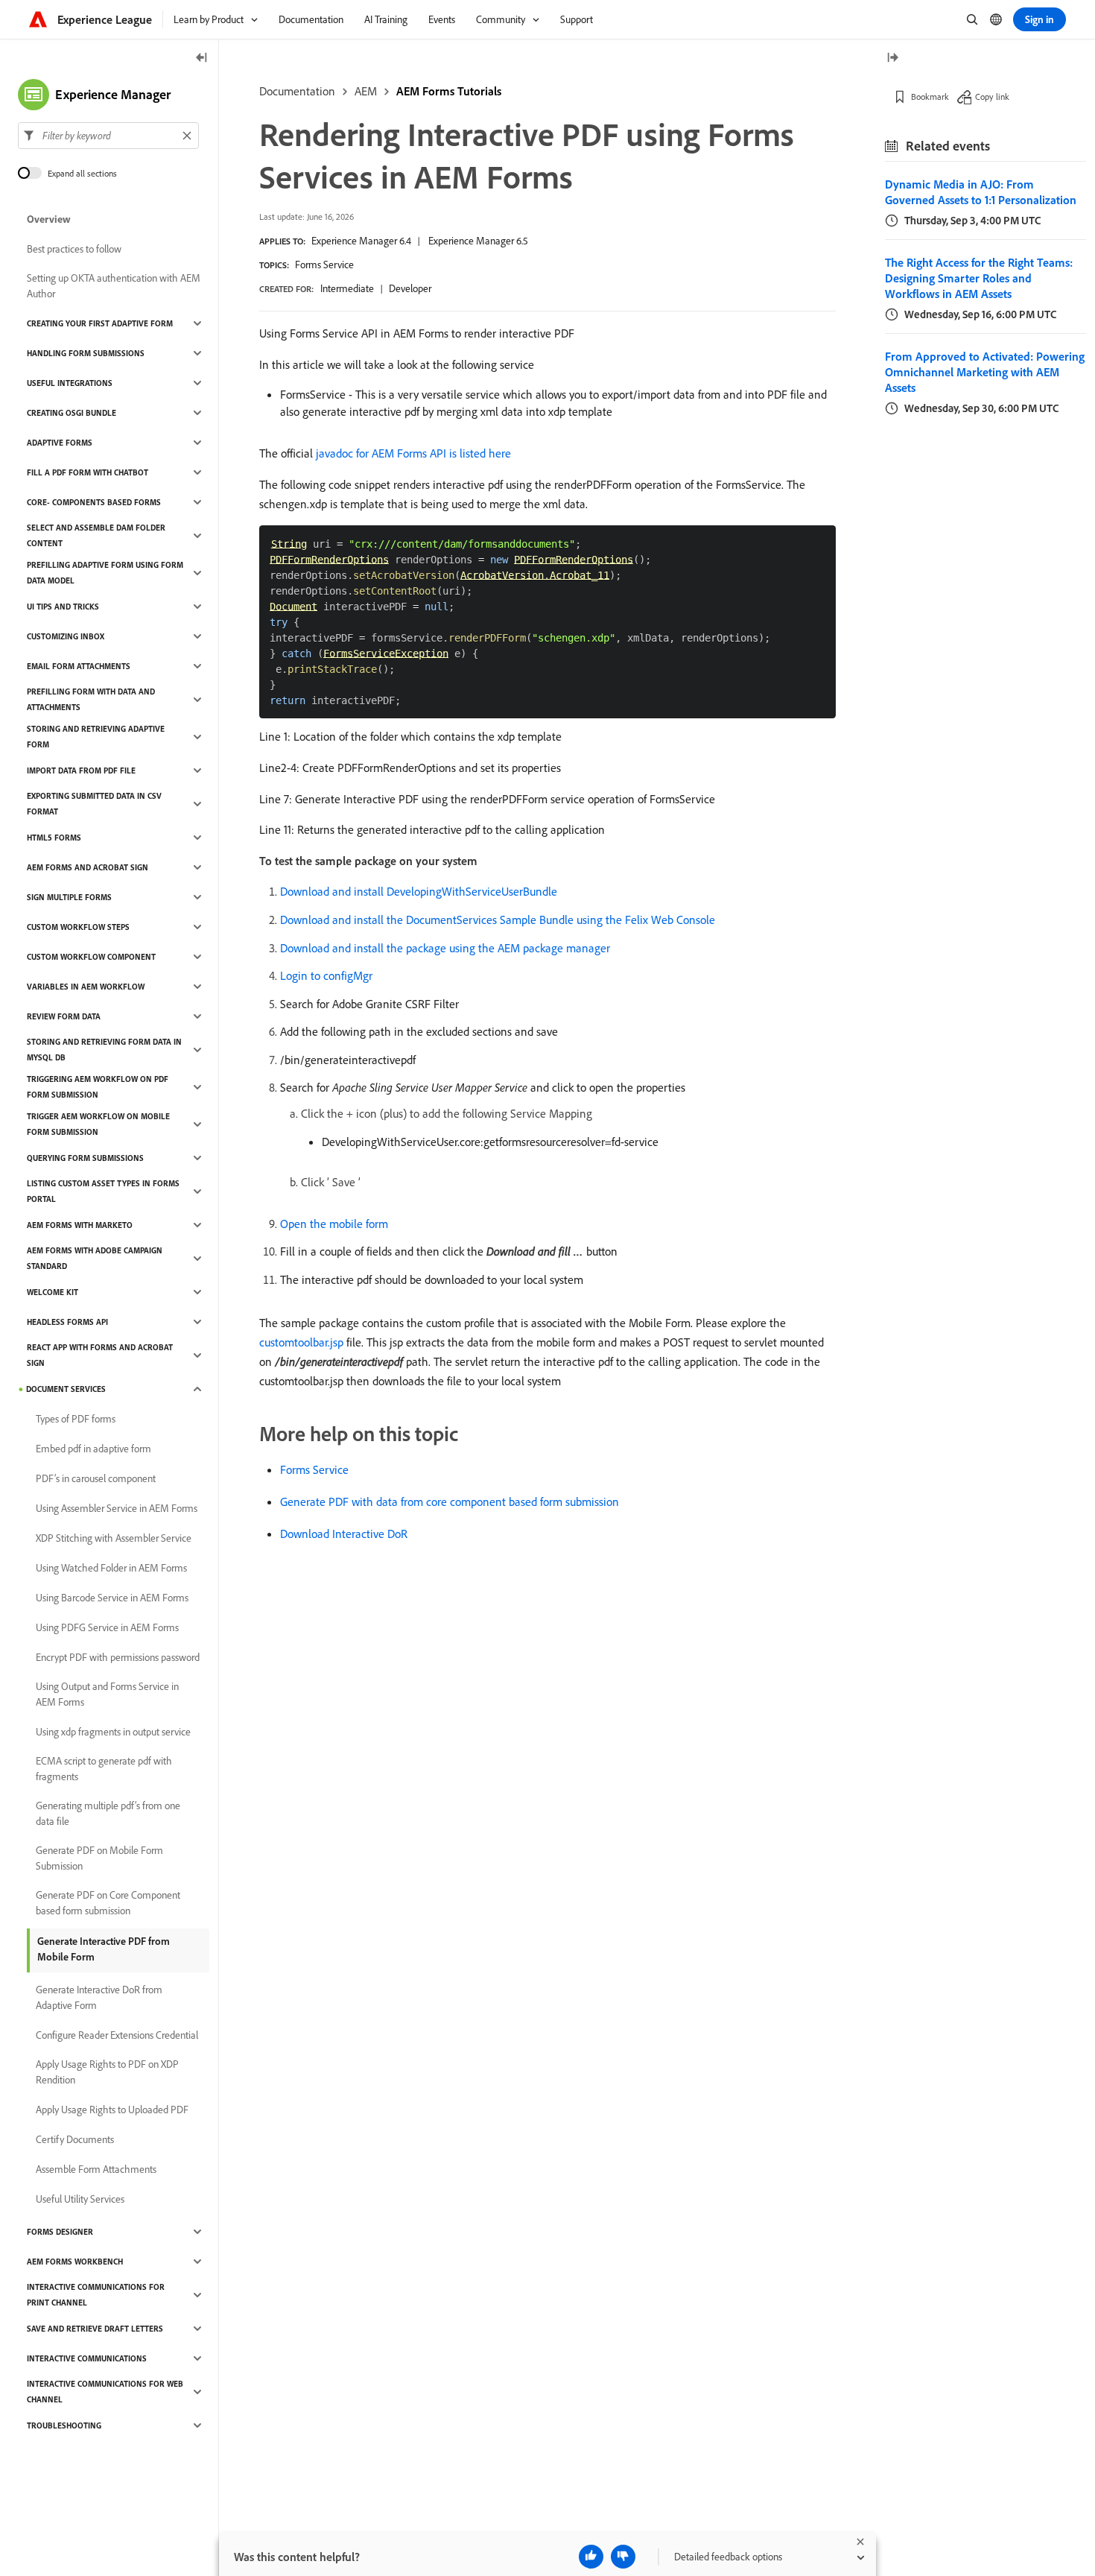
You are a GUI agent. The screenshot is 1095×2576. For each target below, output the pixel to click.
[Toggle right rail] (892, 58)
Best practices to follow (74, 249)
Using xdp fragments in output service (113, 1732)
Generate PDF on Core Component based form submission (108, 1903)
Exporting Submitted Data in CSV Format (94, 804)
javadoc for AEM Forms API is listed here (413, 453)
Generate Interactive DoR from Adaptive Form (99, 1997)
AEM (366, 91)
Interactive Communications (87, 2358)
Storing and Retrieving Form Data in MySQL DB (104, 1050)
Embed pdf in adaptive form (93, 1449)
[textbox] (108, 136)
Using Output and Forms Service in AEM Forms (107, 1694)
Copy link (992, 96)
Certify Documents (75, 2139)
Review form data (64, 1016)
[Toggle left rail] (202, 58)
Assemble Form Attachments (96, 2169)
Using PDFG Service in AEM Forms (107, 1627)
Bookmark (930, 96)
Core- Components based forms (94, 502)
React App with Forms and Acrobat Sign (100, 1355)
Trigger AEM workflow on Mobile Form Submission (98, 1124)
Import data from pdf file (81, 770)
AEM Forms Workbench (75, 2262)
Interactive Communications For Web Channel (105, 2392)
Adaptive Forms (60, 443)
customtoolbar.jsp (301, 1342)
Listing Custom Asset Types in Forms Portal (103, 1191)
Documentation (297, 91)
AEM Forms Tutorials (449, 91)
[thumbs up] (591, 2557)
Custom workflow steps (78, 927)
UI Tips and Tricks (63, 607)
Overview (49, 219)
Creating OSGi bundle (72, 413)
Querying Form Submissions (85, 1158)
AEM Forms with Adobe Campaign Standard (95, 1258)
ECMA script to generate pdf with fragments (104, 1769)
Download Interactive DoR (344, 1534)
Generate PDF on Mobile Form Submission (99, 1858)
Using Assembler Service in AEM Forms (117, 1508)
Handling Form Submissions (86, 353)
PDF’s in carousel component (96, 1478)
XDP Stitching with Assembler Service (114, 1538)
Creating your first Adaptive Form (100, 323)
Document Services (66, 1389)
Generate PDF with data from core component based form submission (450, 1501)
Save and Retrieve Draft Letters (95, 2329)
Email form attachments (79, 666)
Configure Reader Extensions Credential (117, 2035)
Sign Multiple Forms (69, 897)
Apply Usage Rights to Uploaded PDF (112, 2110)
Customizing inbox (66, 636)
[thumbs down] (623, 2557)
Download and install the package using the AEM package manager (445, 948)
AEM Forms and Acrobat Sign (88, 867)
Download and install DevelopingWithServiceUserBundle (419, 891)
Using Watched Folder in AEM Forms (111, 1568)
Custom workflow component (91, 957)
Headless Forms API (67, 1322)
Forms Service (324, 265)
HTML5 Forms (54, 838)
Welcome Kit (53, 1292)
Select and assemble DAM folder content (96, 535)
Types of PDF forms (76, 1419)
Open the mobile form (334, 1224)
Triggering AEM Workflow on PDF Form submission (98, 1087)
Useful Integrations (70, 383)
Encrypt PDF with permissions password (118, 1657)
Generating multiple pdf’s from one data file (108, 1813)
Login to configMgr (326, 975)
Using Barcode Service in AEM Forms (112, 1598)
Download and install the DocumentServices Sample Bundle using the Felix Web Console (498, 920)
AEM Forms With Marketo (80, 1225)
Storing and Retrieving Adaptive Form (96, 737)
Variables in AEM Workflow (86, 987)
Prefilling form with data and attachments (91, 699)
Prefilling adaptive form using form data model (105, 573)
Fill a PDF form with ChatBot (88, 472)
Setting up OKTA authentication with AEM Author (114, 286)
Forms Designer (60, 2232)
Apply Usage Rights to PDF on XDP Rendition (107, 2072)
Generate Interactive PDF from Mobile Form (104, 1949)
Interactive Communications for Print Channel (96, 2295)
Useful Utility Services (80, 2199)
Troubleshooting (64, 2425)
